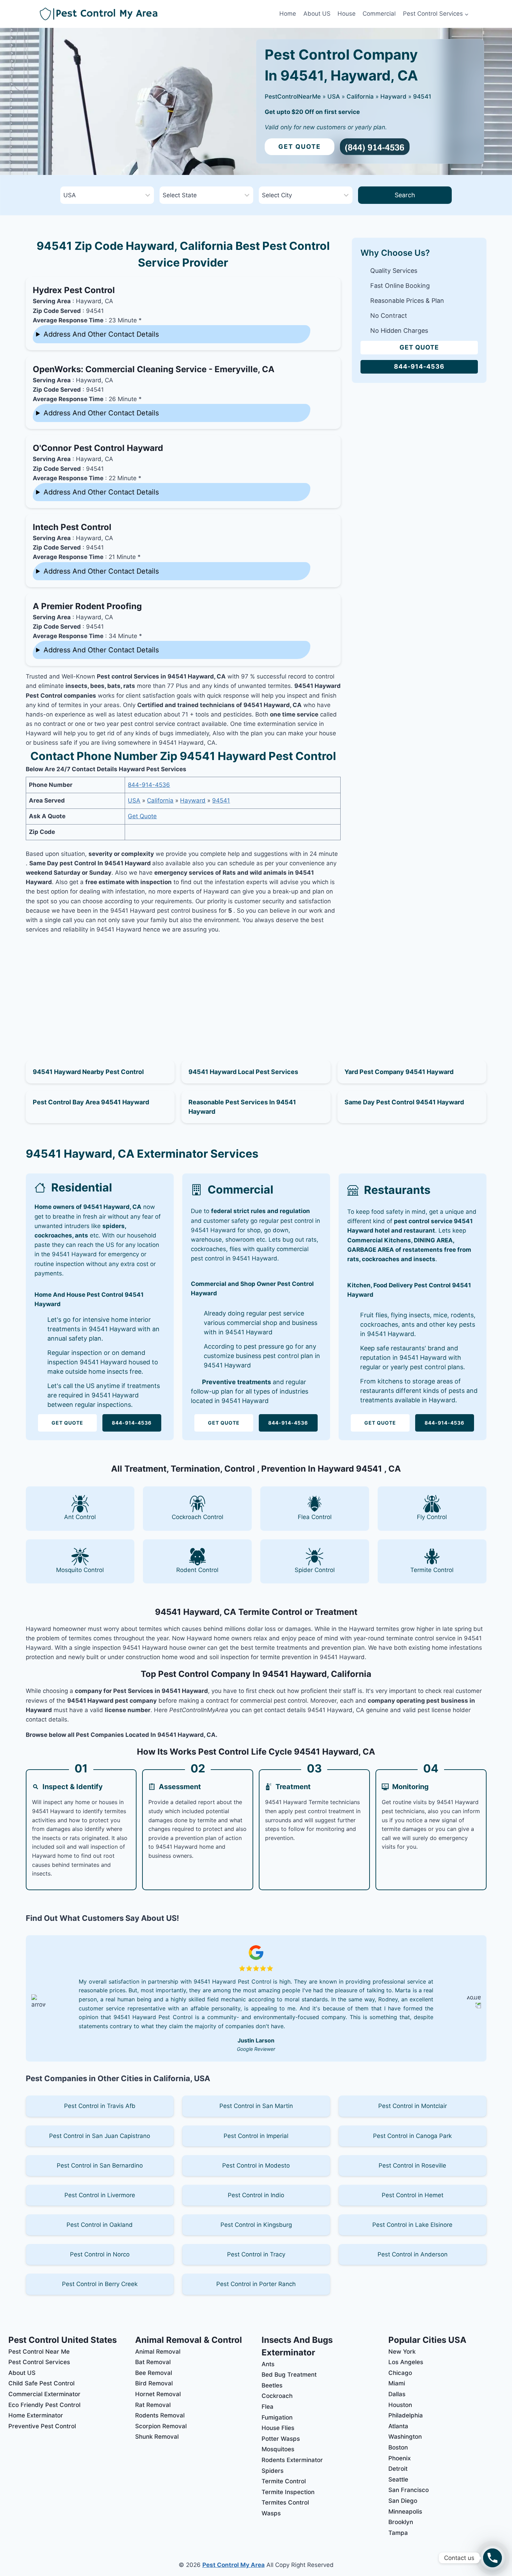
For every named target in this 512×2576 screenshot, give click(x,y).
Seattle (398, 2479)
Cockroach (277, 2396)
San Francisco (409, 2490)
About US (317, 14)
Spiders (273, 2471)
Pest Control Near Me (39, 2352)
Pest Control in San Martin (256, 2106)
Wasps (271, 2513)
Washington (405, 2437)
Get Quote (300, 147)
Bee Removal (154, 2373)
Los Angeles (406, 2362)
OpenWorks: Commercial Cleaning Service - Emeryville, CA (154, 369)
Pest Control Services (39, 2362)
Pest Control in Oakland (100, 2225)
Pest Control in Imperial (256, 2136)
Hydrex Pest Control (74, 290)
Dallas (397, 2394)
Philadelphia (406, 2415)
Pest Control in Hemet (413, 2195)
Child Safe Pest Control (41, 2383)
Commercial (379, 14)
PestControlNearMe (293, 97)
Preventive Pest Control (42, 2426)
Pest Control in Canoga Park (412, 2136)
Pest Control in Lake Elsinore (412, 2225)
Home (288, 14)
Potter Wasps (281, 2439)
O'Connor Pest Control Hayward (98, 448)
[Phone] (492, 2558)
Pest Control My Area (234, 2565)
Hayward (393, 97)
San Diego (403, 2501)
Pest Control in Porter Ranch (256, 2284)
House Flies (278, 2428)
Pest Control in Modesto (256, 2165)
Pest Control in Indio (256, 2195)
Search (405, 195)
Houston (400, 2405)
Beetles (272, 2385)
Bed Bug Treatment (289, 2375)
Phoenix (399, 2458)
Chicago (400, 2373)
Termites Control (285, 2502)
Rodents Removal (160, 2415)
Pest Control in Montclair (413, 2106)
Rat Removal (153, 2405)
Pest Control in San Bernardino (100, 2165)
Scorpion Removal (161, 2426)
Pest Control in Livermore (100, 2195)
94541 (422, 97)
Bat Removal (153, 2362)
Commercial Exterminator (44, 2394)
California (360, 97)
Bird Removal (154, 2383)
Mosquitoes (278, 2449)
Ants (268, 2364)
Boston (398, 2447)
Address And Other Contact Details (101, 334)
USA (334, 97)
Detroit (398, 2469)
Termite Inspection (288, 2492)
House (347, 14)
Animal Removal (158, 2352)
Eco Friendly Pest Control (44, 2405)
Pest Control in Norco (100, 2254)
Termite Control (284, 2481)
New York (402, 2352)
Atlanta (398, 2426)
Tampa (398, 2533)
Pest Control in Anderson (413, 2254)
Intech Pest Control (72, 527)
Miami (397, 2383)
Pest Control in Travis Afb (100, 2106)
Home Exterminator (36, 2415)
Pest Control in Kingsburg (256, 2225)
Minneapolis (405, 2512)
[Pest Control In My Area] (158, 14)
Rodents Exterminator (292, 2460)
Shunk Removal (157, 2437)
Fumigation (277, 2417)
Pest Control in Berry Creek (100, 2284)
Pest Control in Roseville (412, 2165)
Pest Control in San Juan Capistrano (100, 2136)
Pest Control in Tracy (256, 2254)
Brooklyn (401, 2522)
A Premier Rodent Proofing (87, 606)
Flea (267, 2407)
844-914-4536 (149, 785)
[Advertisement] (183, 989)
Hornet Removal (158, 2394)
